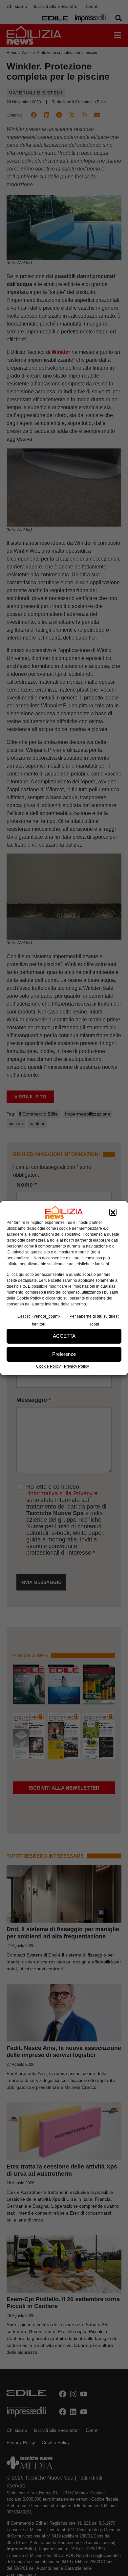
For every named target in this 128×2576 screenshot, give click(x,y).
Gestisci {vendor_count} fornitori (39, 1320)
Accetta (64, 1336)
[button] (113, 1212)
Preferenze (64, 1354)
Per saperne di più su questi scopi (95, 1320)
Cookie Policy (48, 1366)
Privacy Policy (76, 1366)
